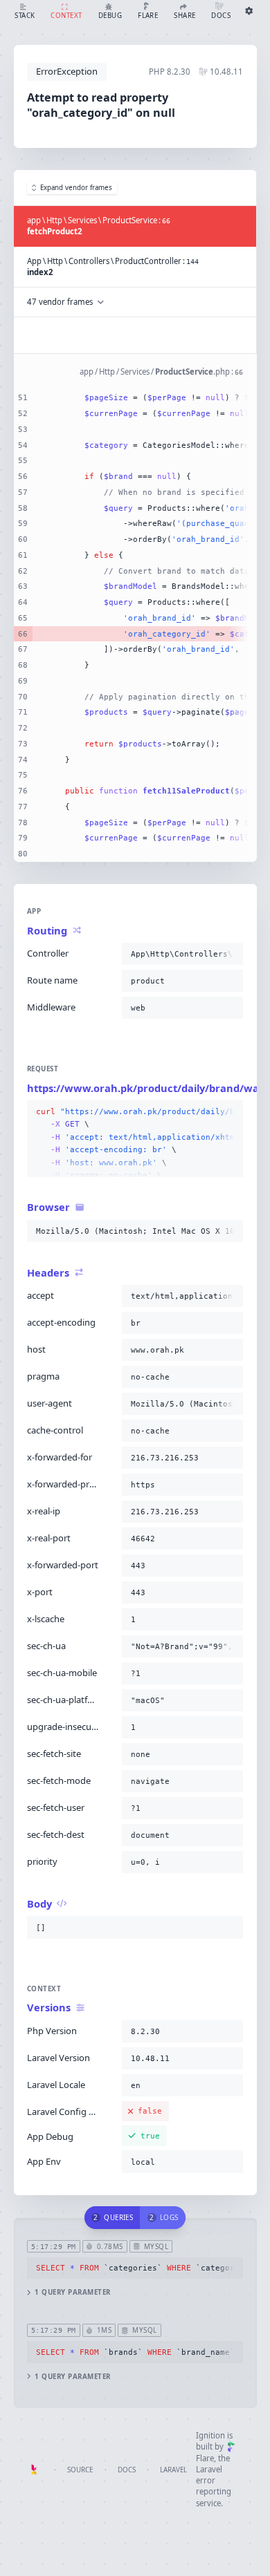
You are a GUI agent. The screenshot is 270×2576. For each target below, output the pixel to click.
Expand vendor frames (76, 188)
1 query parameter (72, 2292)
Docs (127, 2470)
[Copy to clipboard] (230, 954)
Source (80, 2470)
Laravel (173, 2470)
